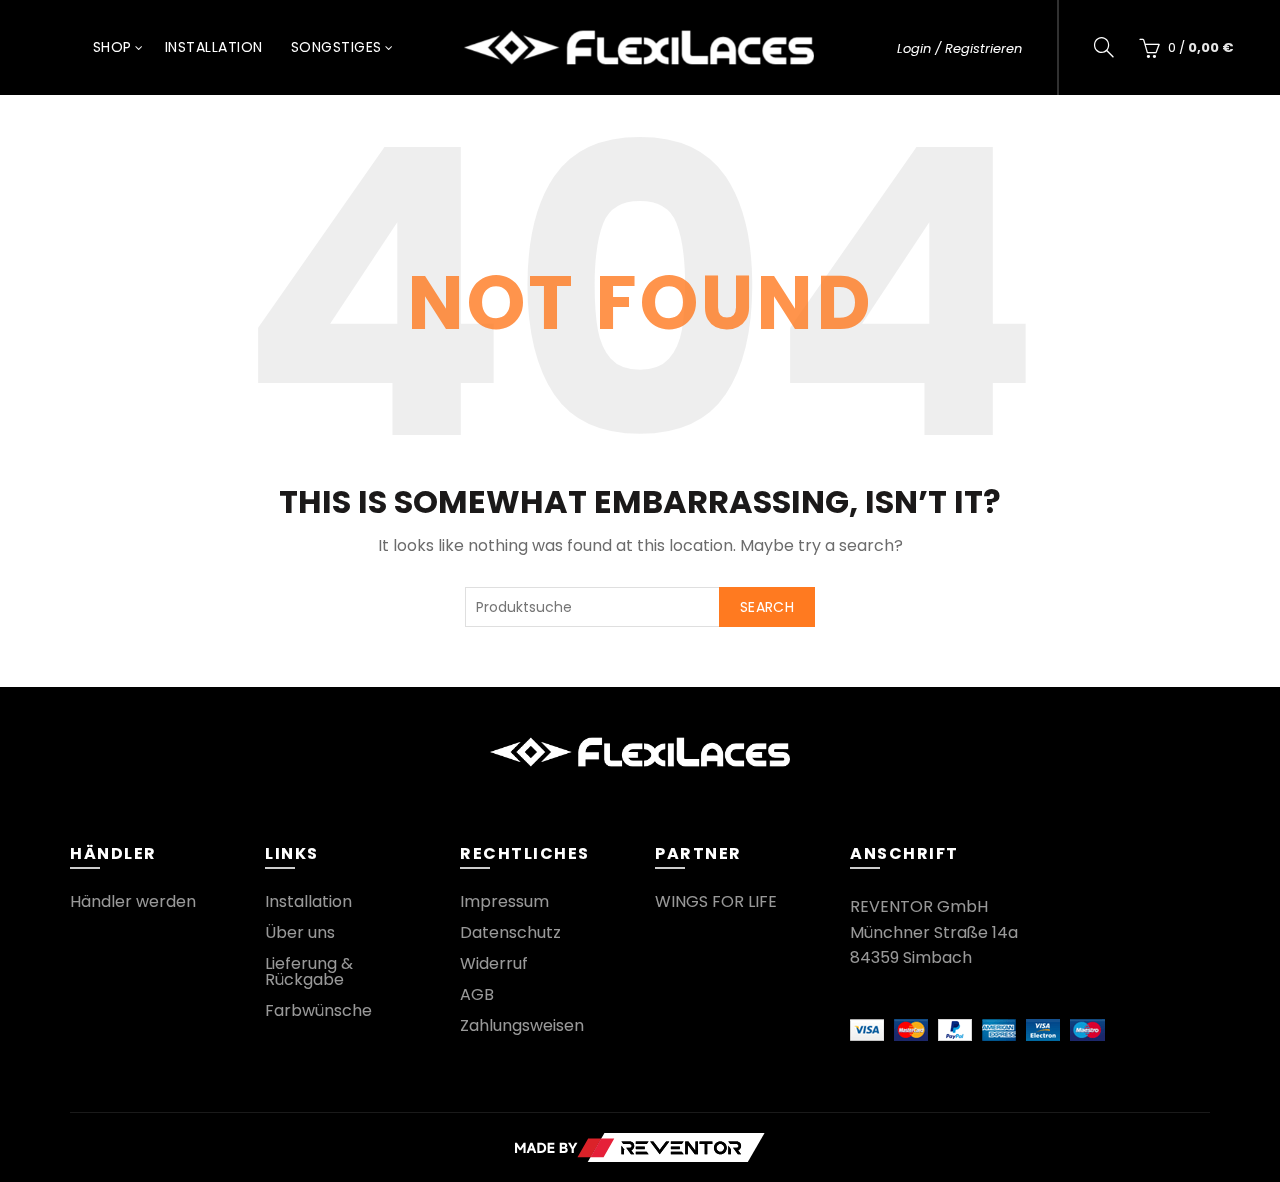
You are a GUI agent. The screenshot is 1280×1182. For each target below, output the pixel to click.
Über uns (300, 932)
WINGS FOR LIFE (716, 901)
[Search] (1104, 47)
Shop (112, 47)
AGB (477, 994)
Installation (214, 47)
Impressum (504, 901)
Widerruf (494, 963)
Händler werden (133, 901)
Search (767, 607)
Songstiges (336, 47)
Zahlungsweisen (522, 1025)
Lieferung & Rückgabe (309, 971)
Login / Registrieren (959, 48)
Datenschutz (510, 932)
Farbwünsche (318, 1010)
